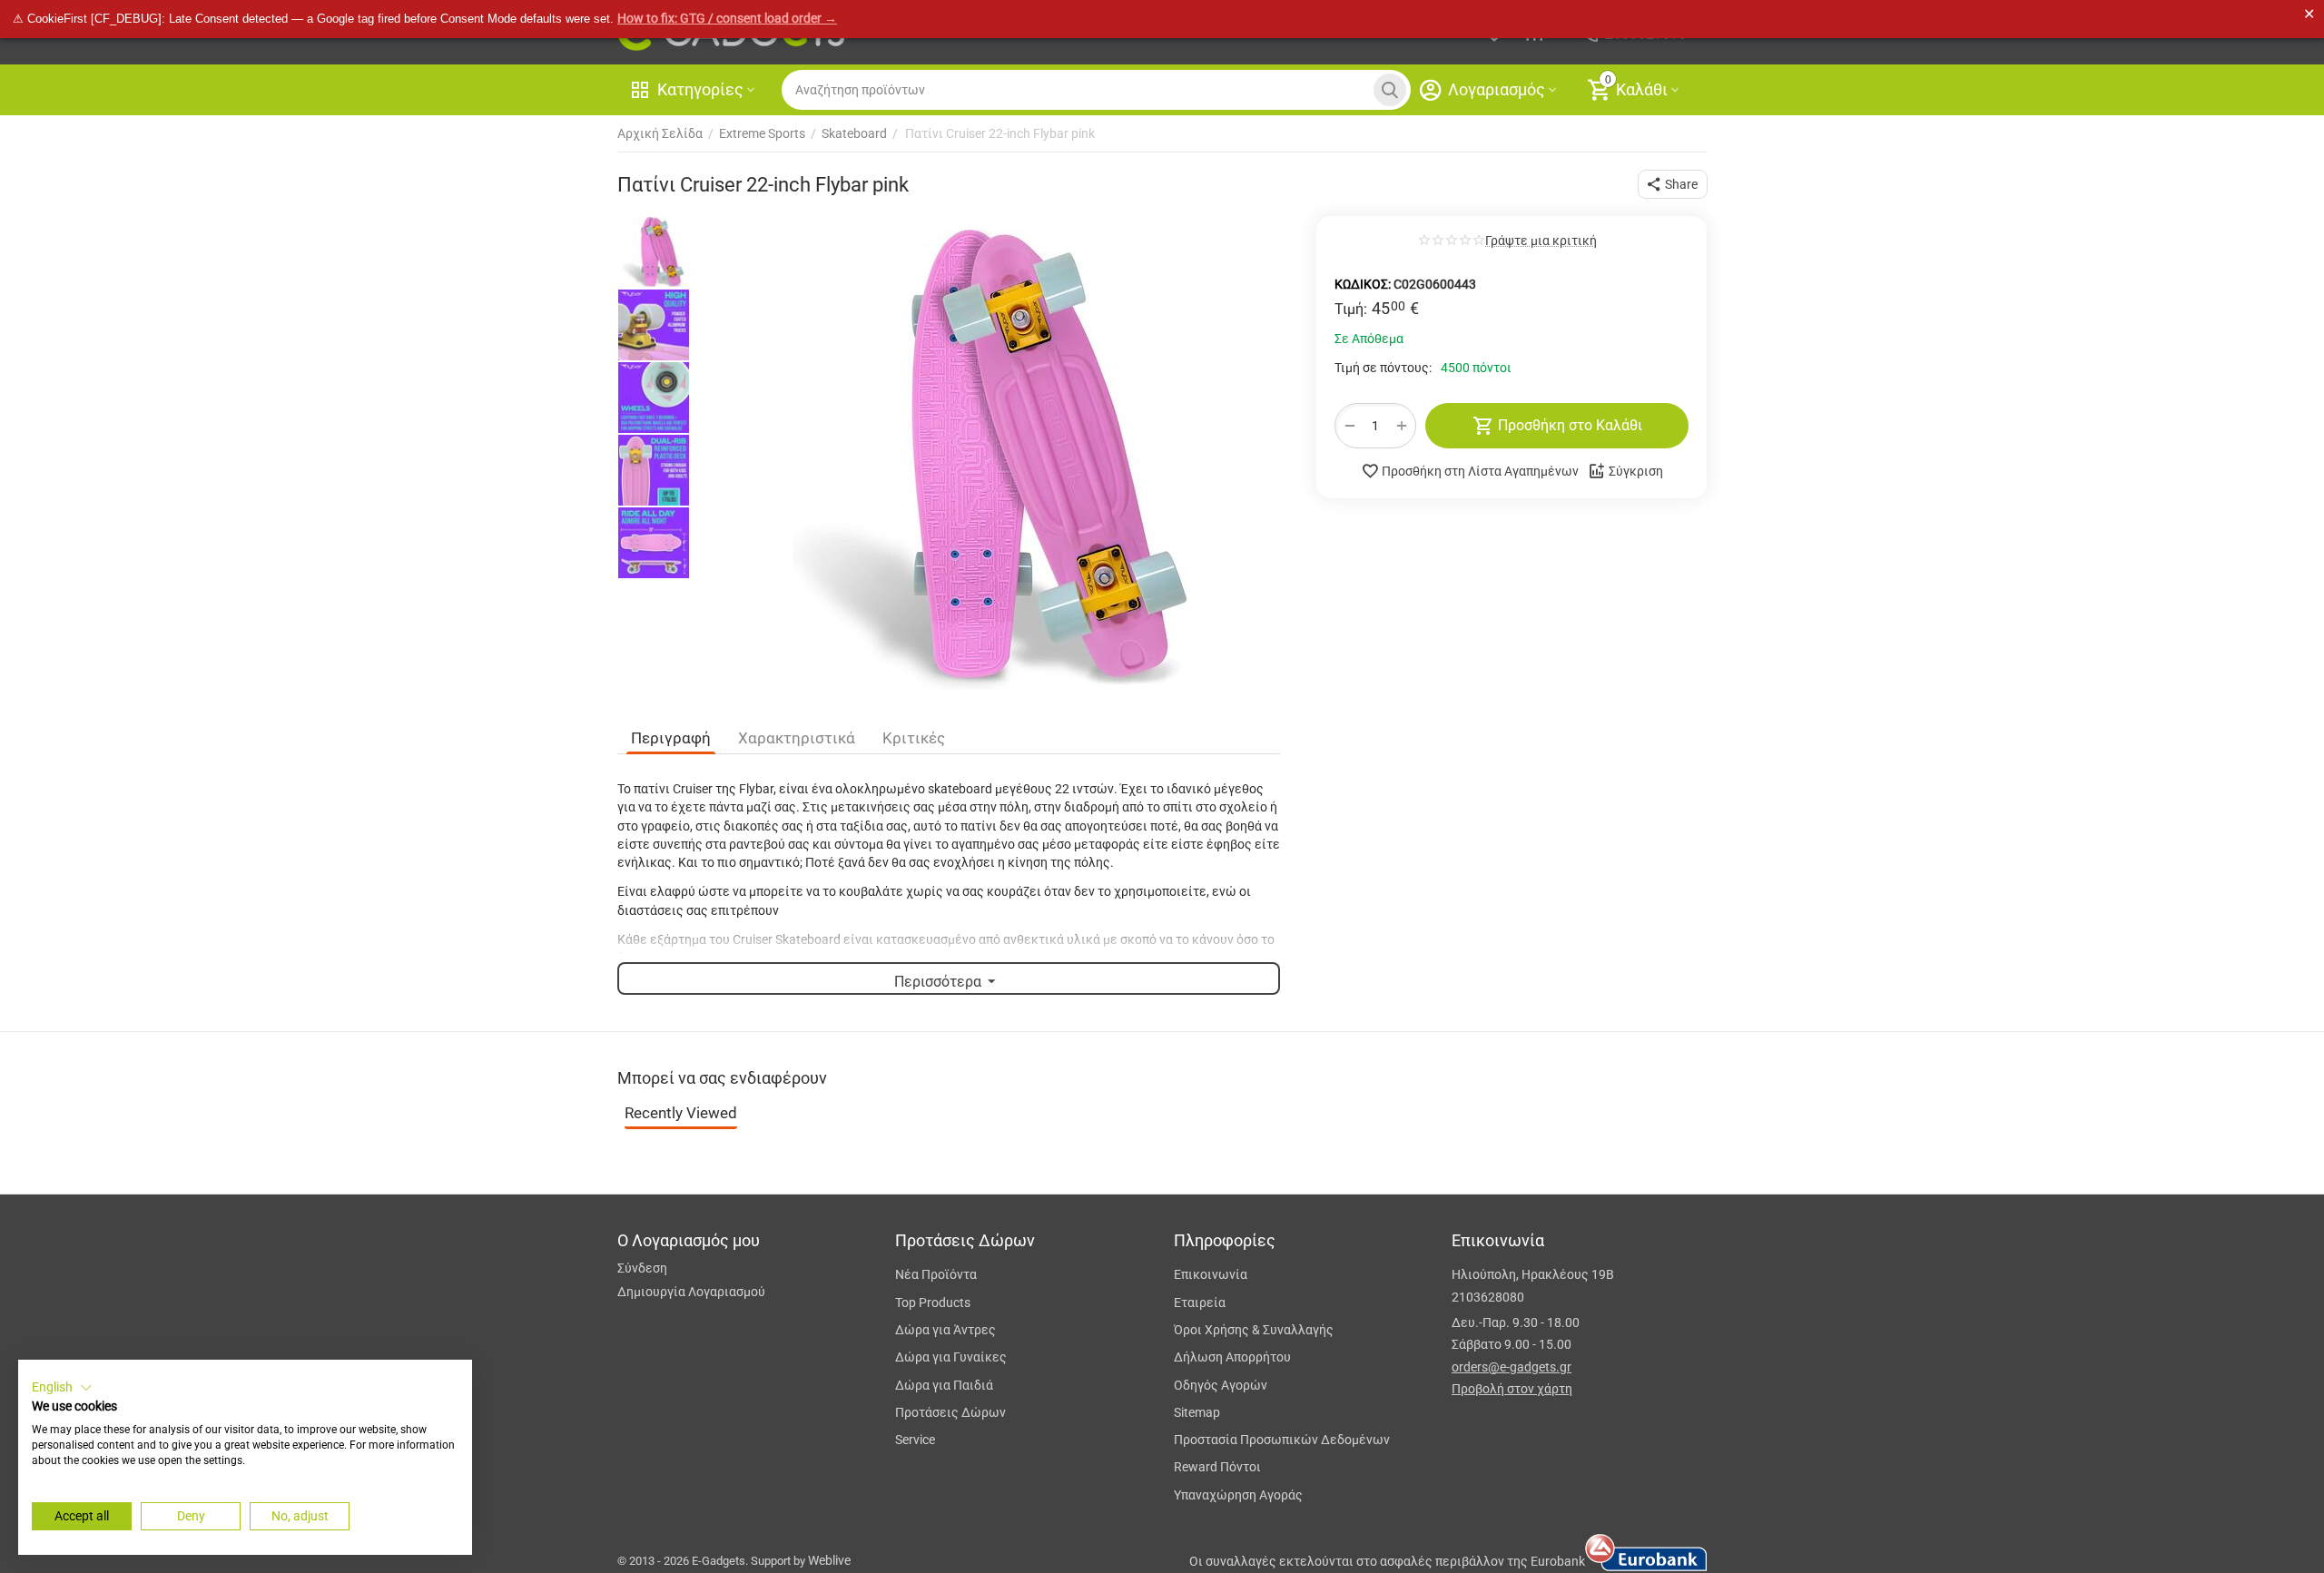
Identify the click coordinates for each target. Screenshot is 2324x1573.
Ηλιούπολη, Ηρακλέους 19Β (1533, 1274)
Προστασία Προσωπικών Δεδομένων (1282, 1440)
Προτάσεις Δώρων (950, 1412)
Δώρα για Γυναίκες (951, 1357)
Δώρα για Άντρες (945, 1330)
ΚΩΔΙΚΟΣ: (1363, 284)
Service (915, 1440)
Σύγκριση (1636, 471)
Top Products (933, 1303)
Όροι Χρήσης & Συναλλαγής (1254, 1330)
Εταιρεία (1200, 1303)
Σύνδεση (642, 1268)
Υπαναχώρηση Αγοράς (1238, 1495)
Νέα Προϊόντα (936, 1274)
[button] (1673, 184)
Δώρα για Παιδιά (944, 1385)
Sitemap (1197, 1412)
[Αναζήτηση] (1390, 90)
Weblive (829, 1560)
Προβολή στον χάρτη (1512, 1389)
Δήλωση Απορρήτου (1232, 1357)
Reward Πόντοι (1217, 1467)
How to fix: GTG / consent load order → (727, 18)
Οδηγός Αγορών (1221, 1385)
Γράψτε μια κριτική (1541, 241)
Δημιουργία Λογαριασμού (691, 1292)
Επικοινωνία (1211, 1274)
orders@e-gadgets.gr (1512, 1367)
